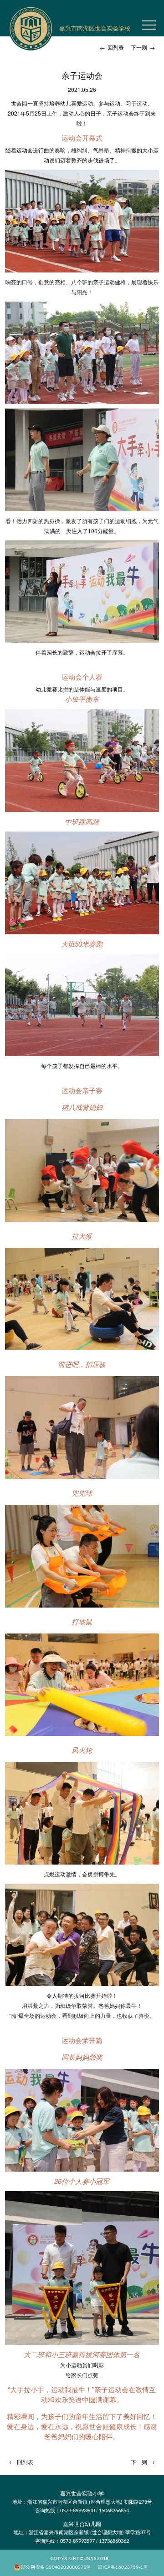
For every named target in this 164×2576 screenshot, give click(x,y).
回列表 (112, 47)
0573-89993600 (77, 2510)
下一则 (143, 47)
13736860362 (114, 2541)
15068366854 (114, 2510)
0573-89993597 (77, 2541)
